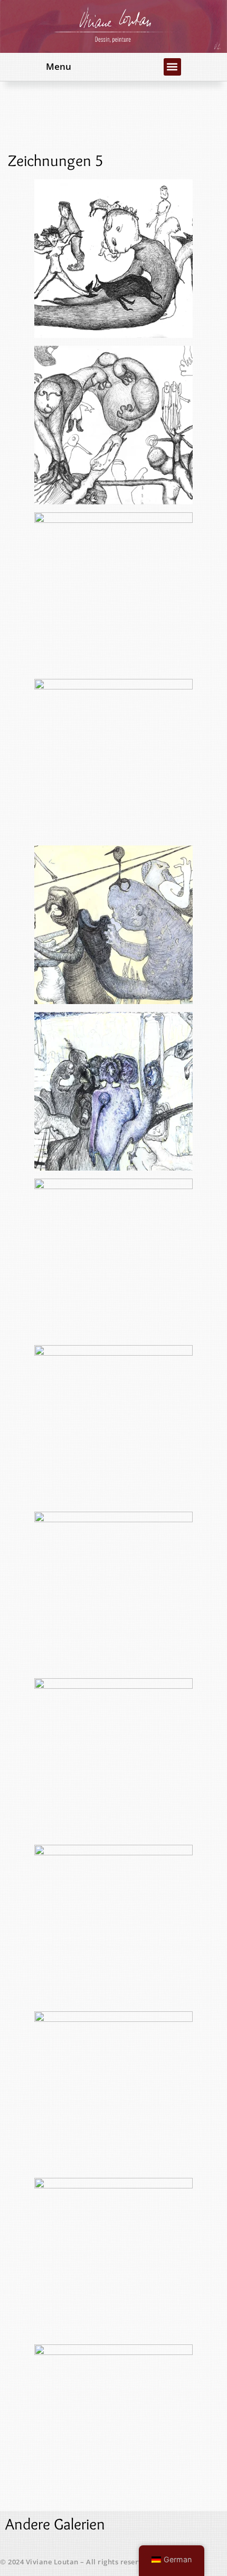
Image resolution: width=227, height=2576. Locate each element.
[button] (172, 67)
